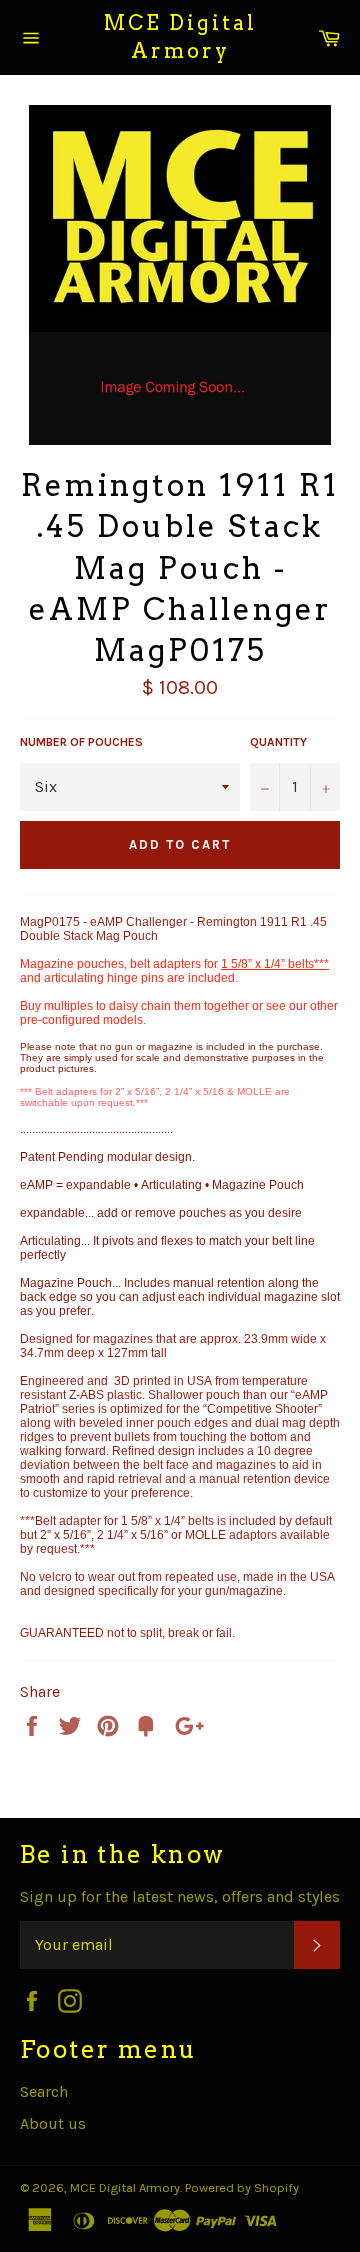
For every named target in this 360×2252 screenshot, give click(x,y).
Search (44, 2091)
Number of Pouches (81, 742)
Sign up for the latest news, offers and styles (180, 1896)
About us (53, 2123)
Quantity (278, 742)
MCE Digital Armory (180, 37)
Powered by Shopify (242, 2187)
